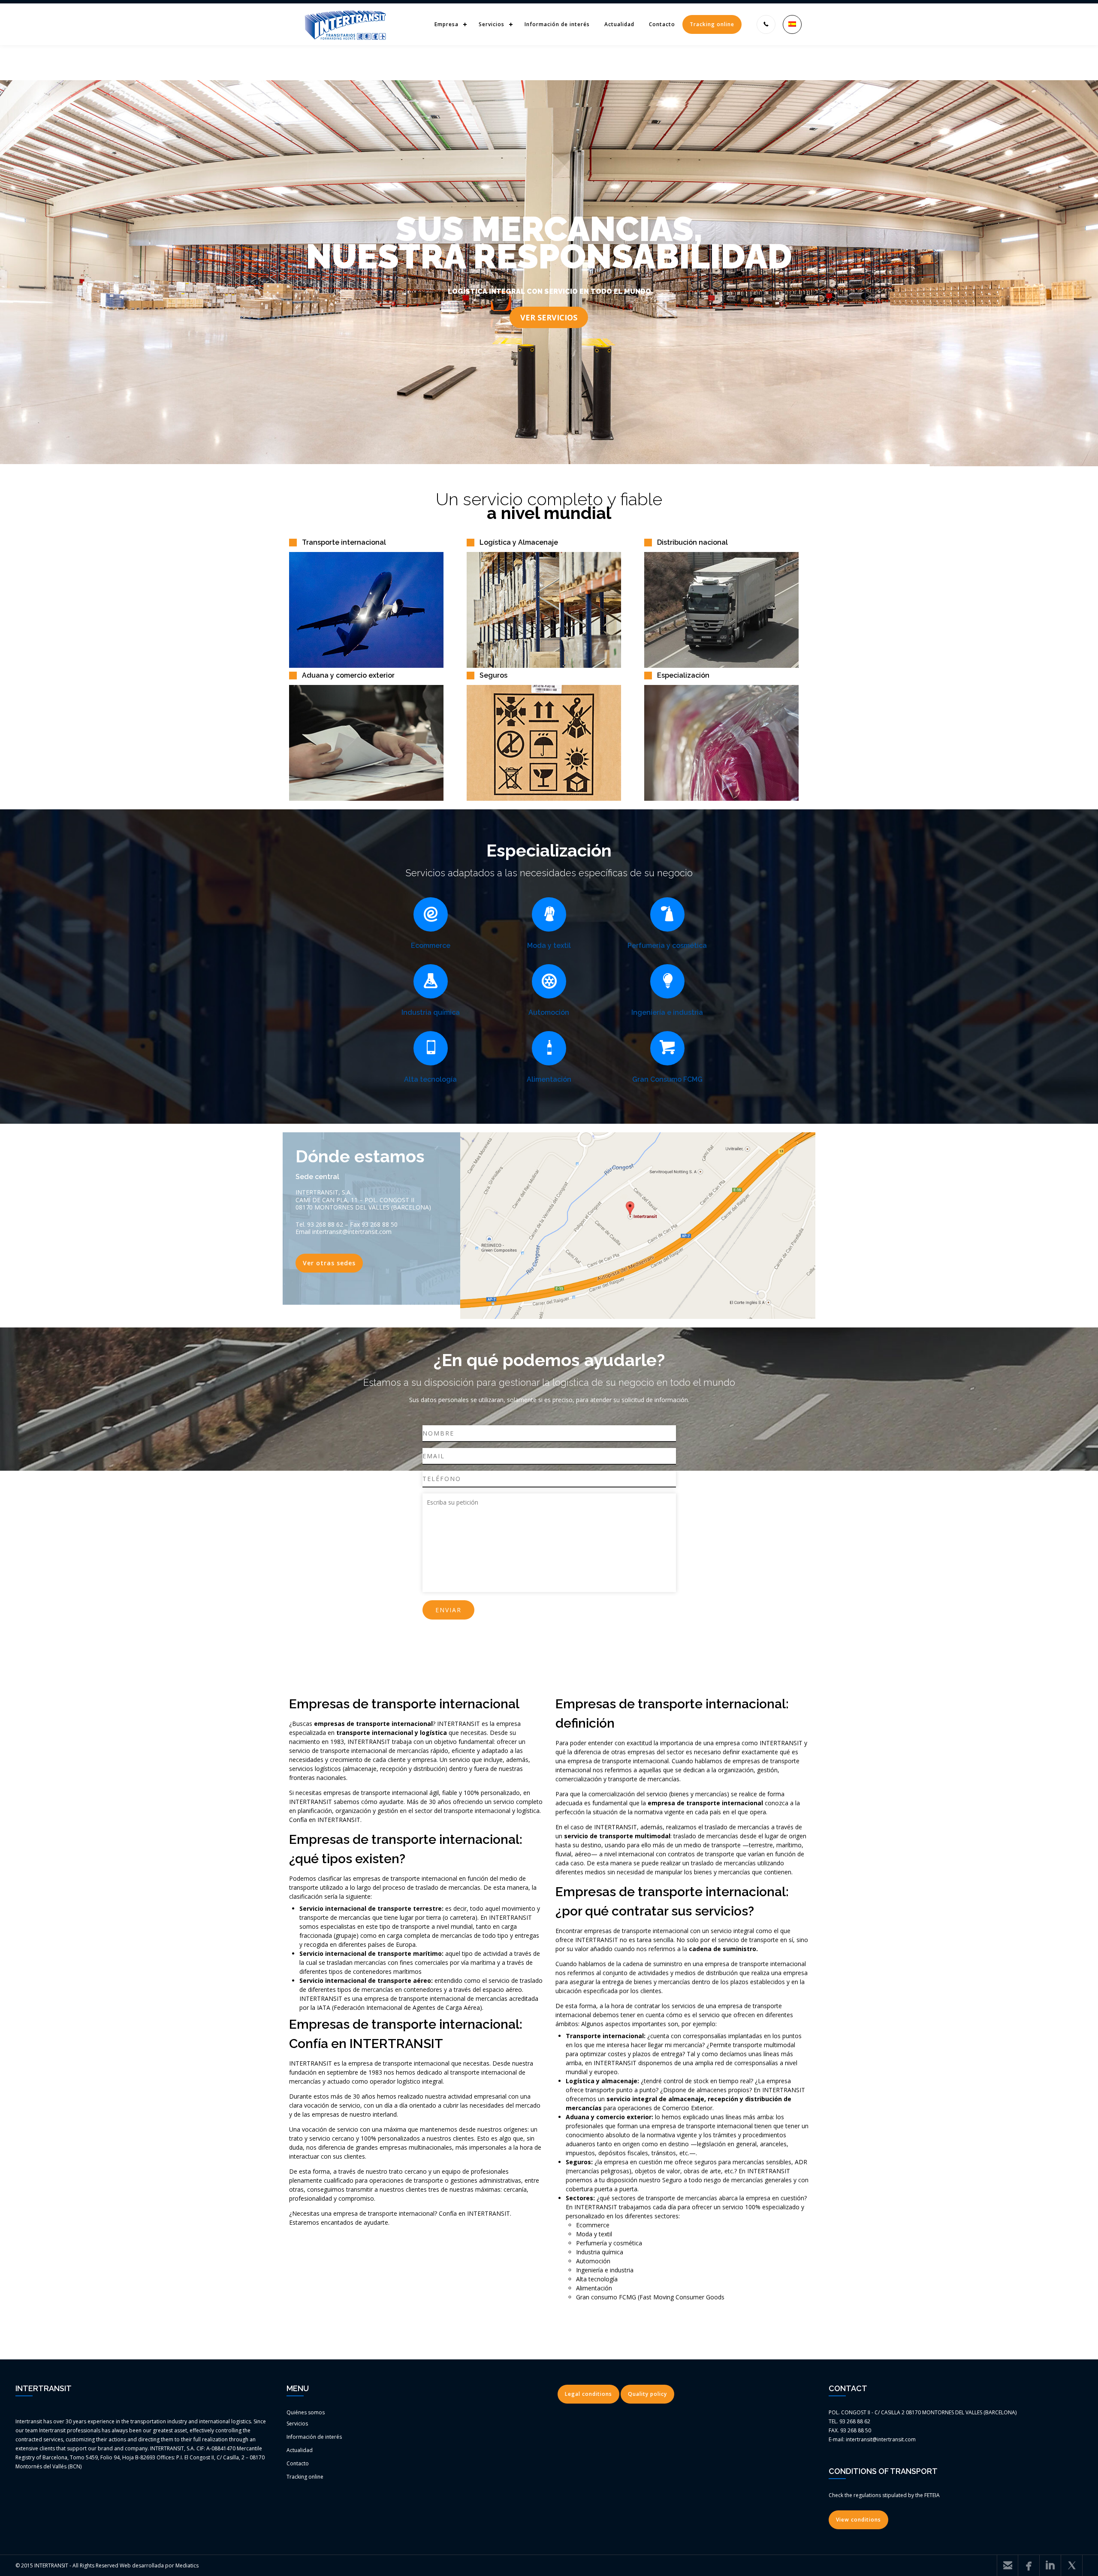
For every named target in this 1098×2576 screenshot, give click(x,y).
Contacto (662, 24)
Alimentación (549, 1079)
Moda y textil (549, 946)
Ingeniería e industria (667, 1012)
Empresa (446, 24)
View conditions (858, 2520)
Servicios (492, 24)
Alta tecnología (430, 1079)
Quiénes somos (306, 2412)
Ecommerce (431, 946)
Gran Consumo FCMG (667, 1079)
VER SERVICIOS (549, 317)
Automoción (549, 1012)
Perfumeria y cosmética (667, 946)
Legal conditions (588, 2394)
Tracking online (712, 24)
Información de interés (557, 24)
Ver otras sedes (329, 1263)
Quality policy (647, 2394)
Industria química (431, 1012)
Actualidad (619, 24)
